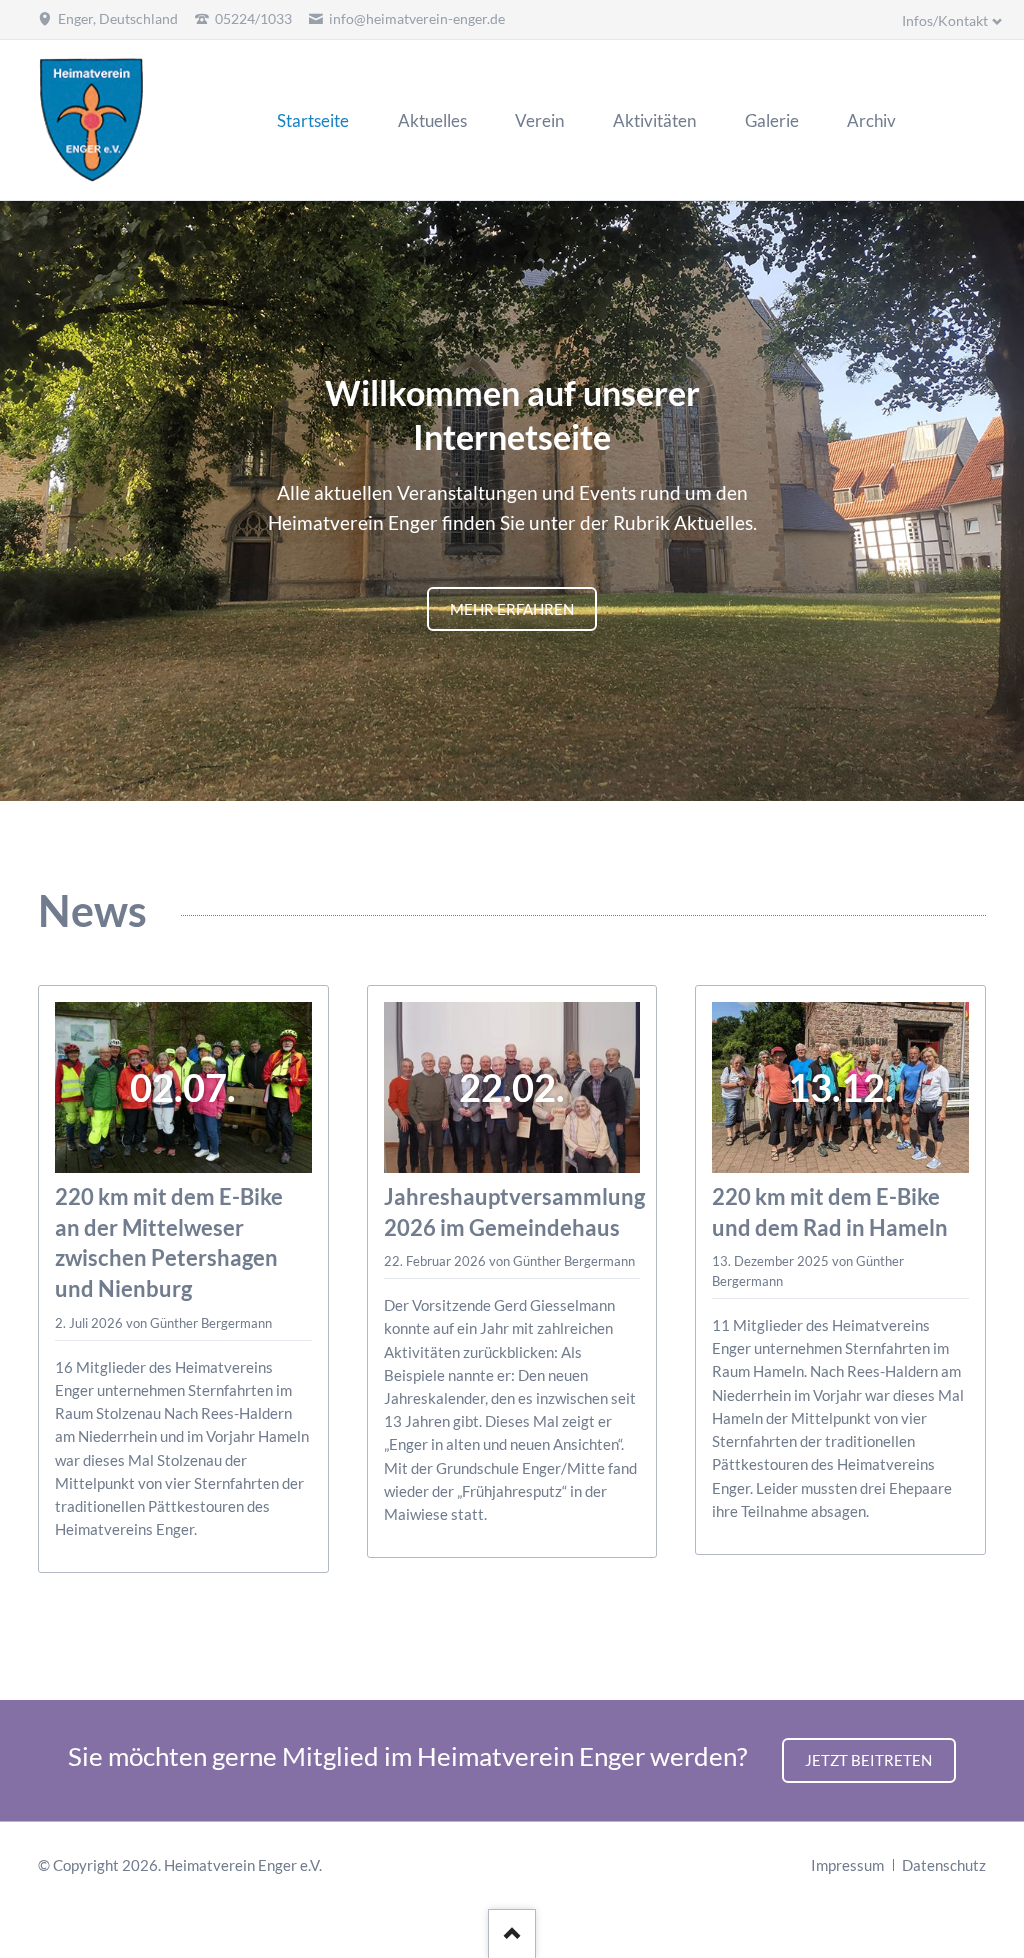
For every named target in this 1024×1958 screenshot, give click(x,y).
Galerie (536, 741)
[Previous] (23, 501)
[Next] (1000, 501)
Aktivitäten (512, 741)
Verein (488, 741)
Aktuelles (464, 741)
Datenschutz (944, 1865)
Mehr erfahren (512, 609)
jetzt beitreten (868, 1760)
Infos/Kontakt (945, 20)
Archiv (560, 741)
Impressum (847, 1865)
